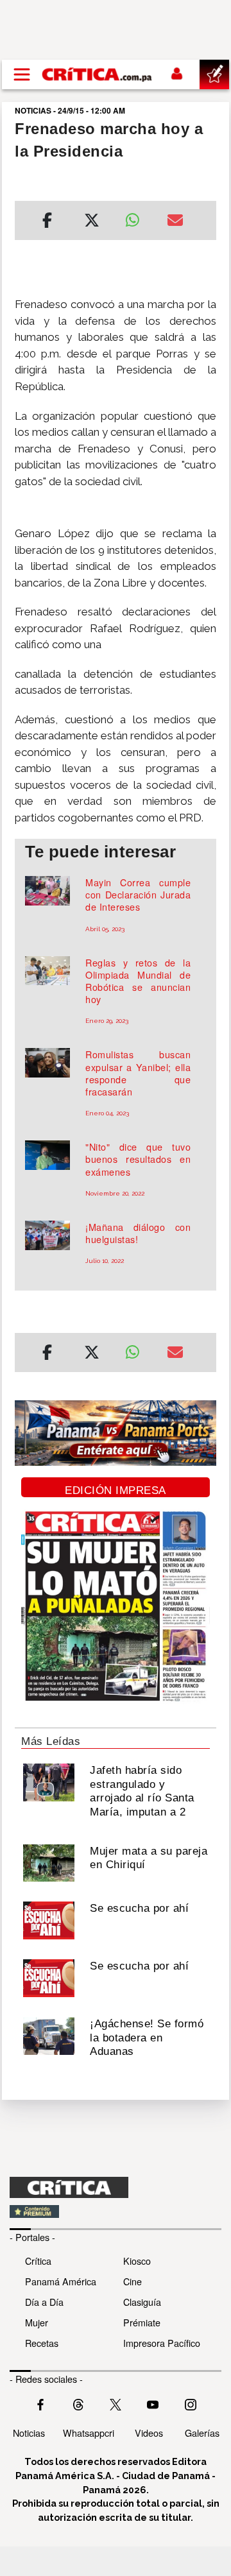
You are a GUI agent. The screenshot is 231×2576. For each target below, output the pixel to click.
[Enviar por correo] (175, 222)
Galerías (202, 2433)
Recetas (42, 2343)
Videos (149, 2433)
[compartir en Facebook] (47, 222)
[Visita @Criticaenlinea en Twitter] (78, 2403)
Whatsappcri (89, 2433)
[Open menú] (22, 74)
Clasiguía (142, 2302)
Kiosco (137, 2261)
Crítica (38, 2261)
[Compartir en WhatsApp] (136, 217)
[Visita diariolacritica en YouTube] (153, 2403)
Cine (133, 2281)
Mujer (37, 2322)
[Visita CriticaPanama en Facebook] (40, 2403)
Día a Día (44, 2302)
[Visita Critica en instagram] (191, 2403)
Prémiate (142, 2322)
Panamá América (61, 2281)
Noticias (29, 2433)
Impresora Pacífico (162, 2343)
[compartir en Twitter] (92, 222)
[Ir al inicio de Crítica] (98, 74)
